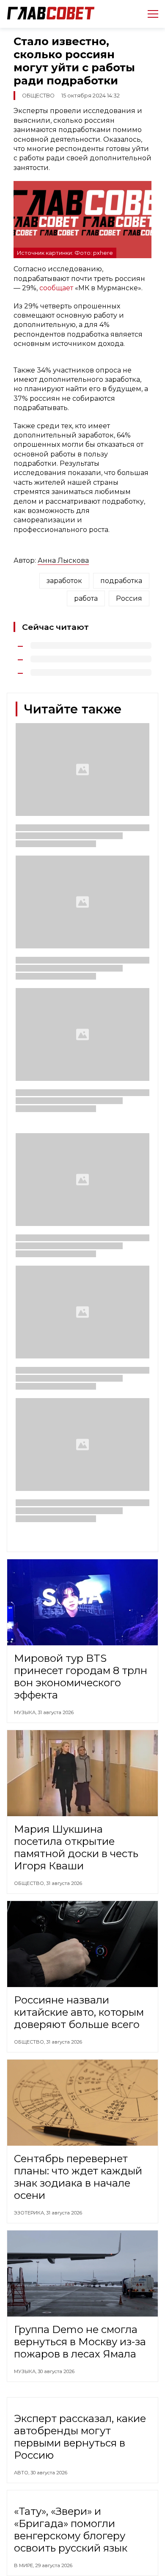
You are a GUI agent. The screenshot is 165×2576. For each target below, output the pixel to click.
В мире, (25, 2565)
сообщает (56, 288)
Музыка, (26, 1712)
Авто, (22, 2473)
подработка (121, 581)
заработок (64, 581)
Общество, (30, 1883)
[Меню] (150, 14)
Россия (129, 598)
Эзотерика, (30, 2213)
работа (86, 598)
